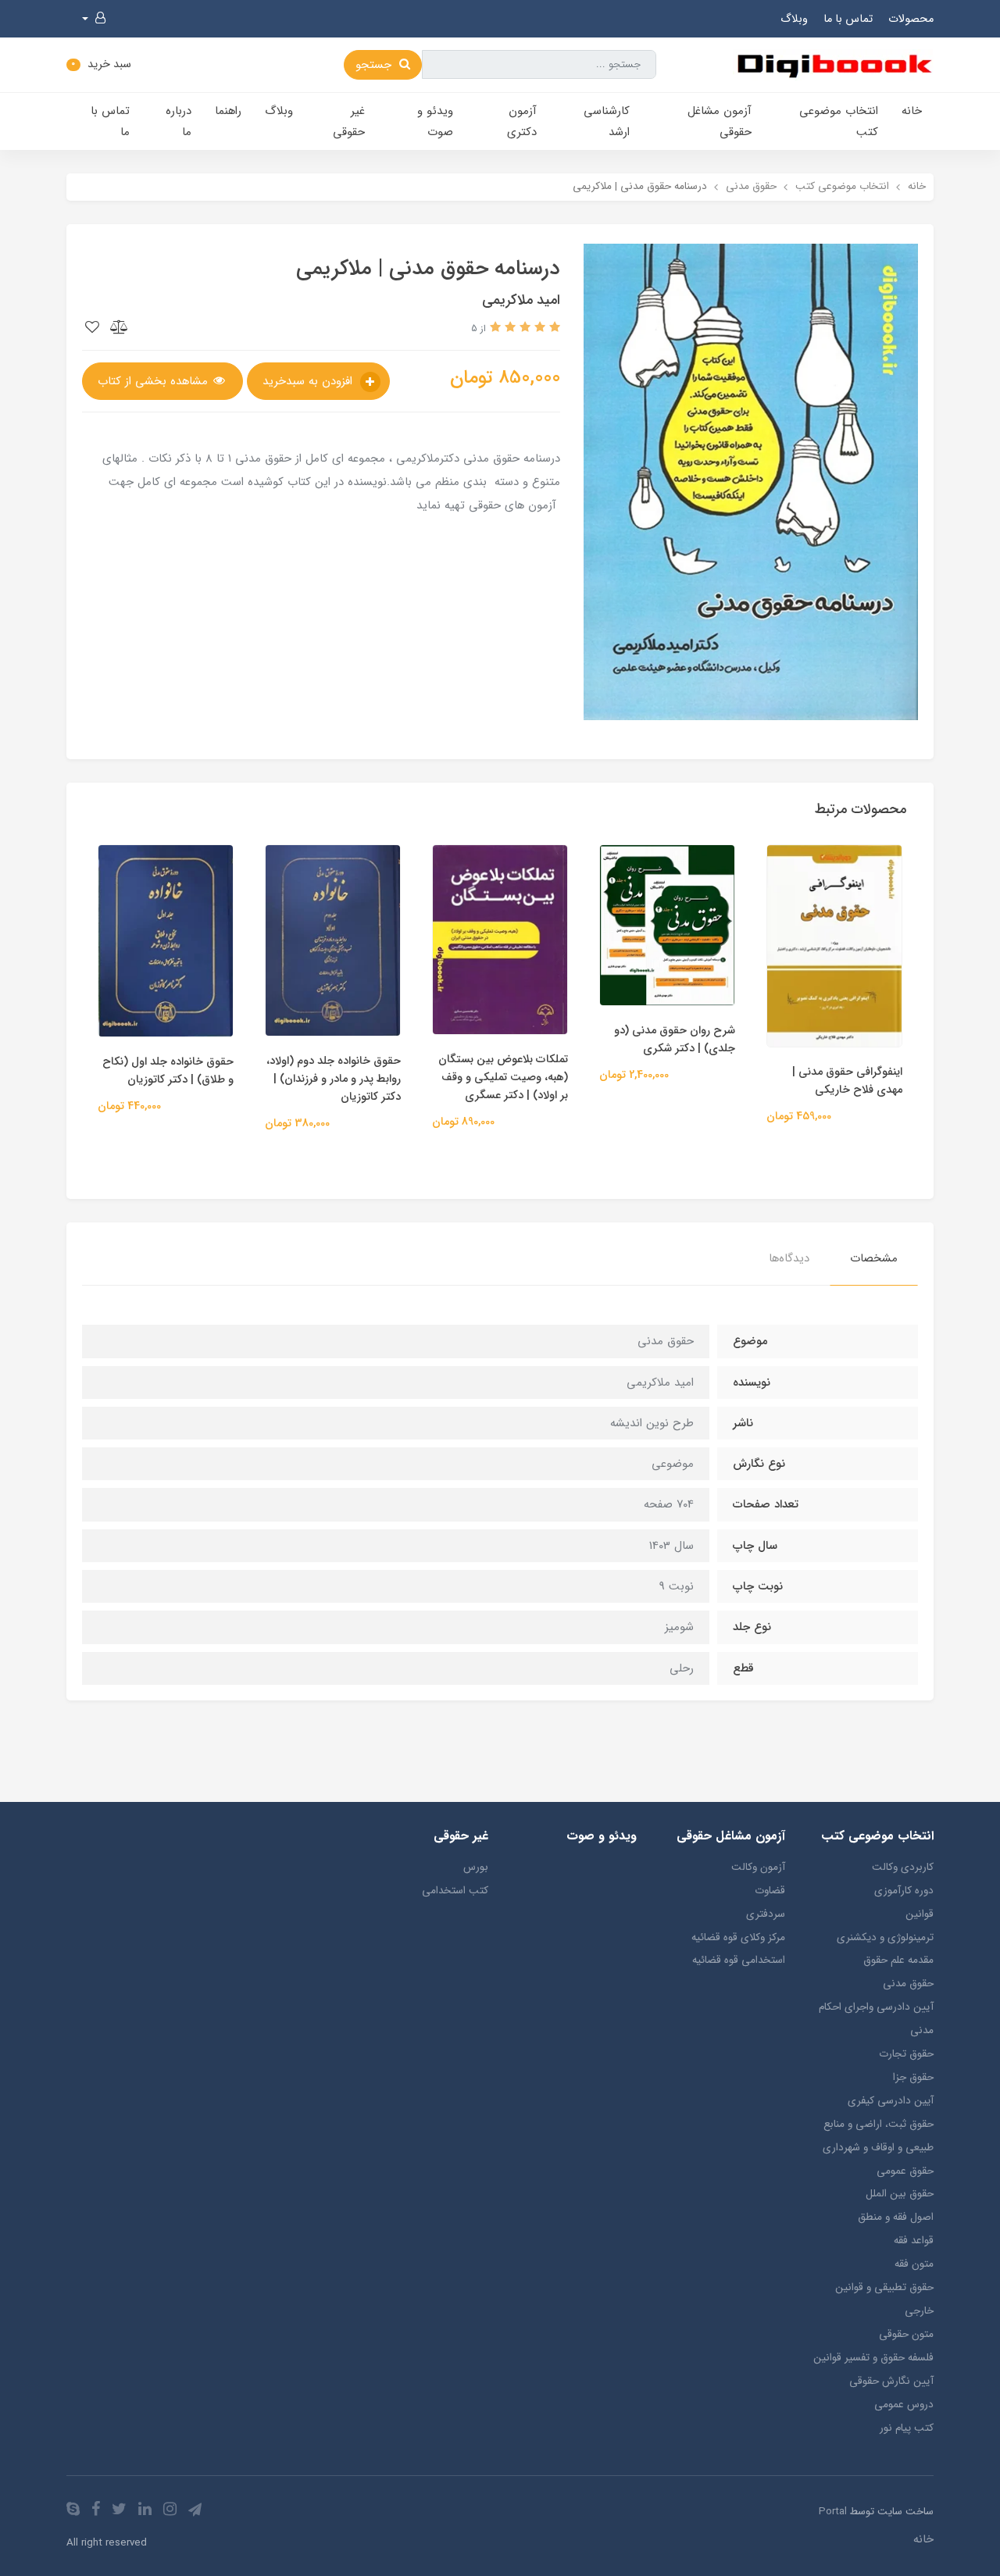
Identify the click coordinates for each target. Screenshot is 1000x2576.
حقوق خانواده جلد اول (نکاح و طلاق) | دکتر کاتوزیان (168, 1071)
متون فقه (914, 2264)
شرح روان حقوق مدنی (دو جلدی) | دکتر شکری (675, 1040)
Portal (833, 2512)
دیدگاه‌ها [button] (789, 1258)
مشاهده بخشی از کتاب (155, 381)
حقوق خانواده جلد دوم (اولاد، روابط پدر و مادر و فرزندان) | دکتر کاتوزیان (334, 1079)
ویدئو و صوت (435, 121)
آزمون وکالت (758, 1867)
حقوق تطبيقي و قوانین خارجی (884, 2299)
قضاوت (770, 1891)
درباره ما (179, 121)
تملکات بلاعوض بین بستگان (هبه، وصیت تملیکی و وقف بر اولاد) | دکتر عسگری (503, 1077)
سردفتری (766, 1914)
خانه (912, 111)
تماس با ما (848, 19)
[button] (94, 19)
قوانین (920, 1914)
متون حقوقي (906, 2334)
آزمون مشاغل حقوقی (720, 121)
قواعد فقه (914, 2241)
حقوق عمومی (905, 2171)
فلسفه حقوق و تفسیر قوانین (873, 2358)
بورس (476, 1867)
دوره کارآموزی (904, 1891)
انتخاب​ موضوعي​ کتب (839, 121)
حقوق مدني (908, 1984)
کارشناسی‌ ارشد (607, 121)
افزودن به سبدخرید (309, 381)
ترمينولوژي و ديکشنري (885, 1937)
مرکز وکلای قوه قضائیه (738, 1937)
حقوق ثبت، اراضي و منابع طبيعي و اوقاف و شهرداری (878, 2136)
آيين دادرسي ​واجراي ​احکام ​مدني (875, 2019)
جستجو (375, 65)
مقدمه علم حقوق (898, 1960)
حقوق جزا (913, 2077)
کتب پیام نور (907, 2428)
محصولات (911, 19)
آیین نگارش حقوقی (891, 2381)
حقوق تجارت (906, 2054)
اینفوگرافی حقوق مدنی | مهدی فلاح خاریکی (847, 1081)
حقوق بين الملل (900, 2194)
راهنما (228, 111)
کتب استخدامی (455, 1891)
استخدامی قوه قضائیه (739, 1960)
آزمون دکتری (522, 121)
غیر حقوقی (349, 121)
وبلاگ (794, 19)
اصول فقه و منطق (896, 2217)
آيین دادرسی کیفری (891, 2101)
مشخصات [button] (874, 1258)
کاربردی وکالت (903, 1867)
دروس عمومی (904, 2405)
